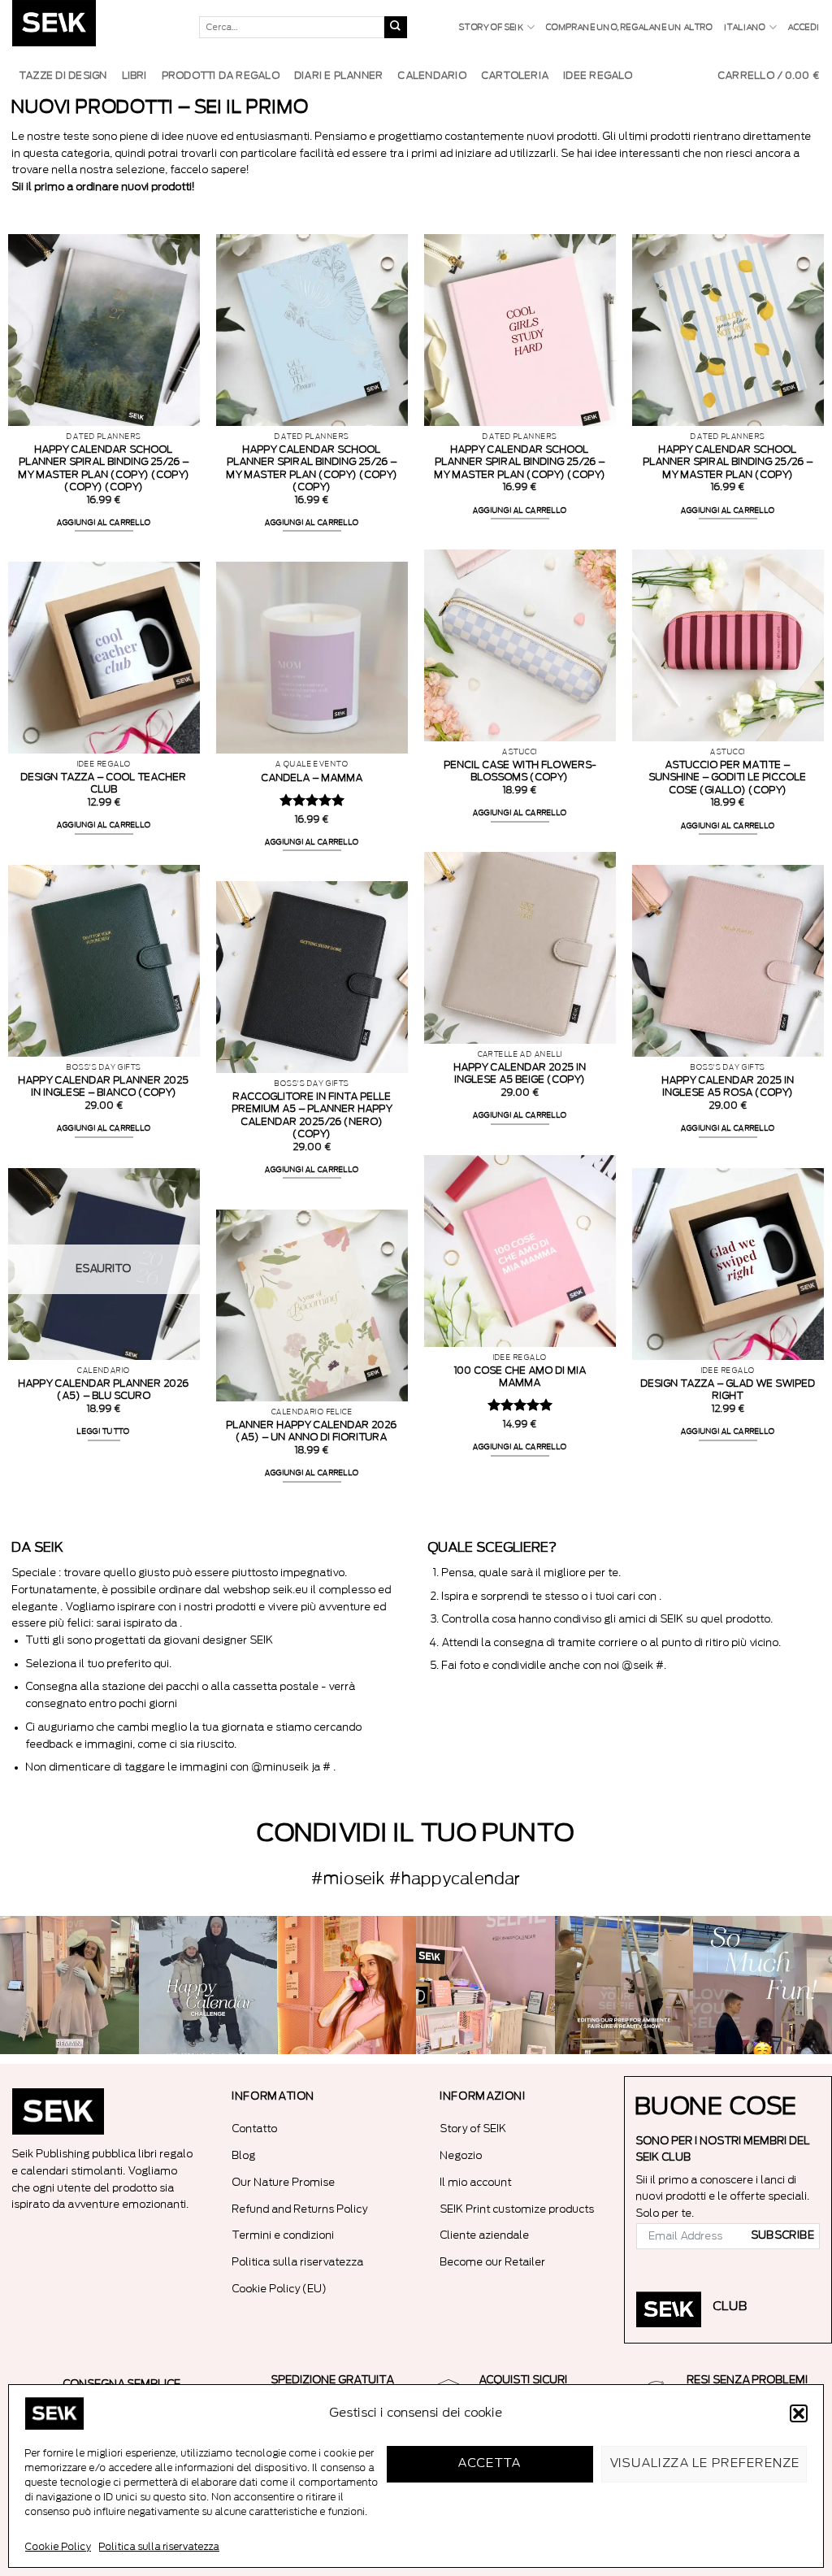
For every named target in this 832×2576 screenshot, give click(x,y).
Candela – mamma (312, 778)
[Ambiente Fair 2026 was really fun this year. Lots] (347, 1985)
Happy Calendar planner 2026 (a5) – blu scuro (104, 1390)
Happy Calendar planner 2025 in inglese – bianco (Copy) (104, 1086)
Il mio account (476, 2182)
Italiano (745, 28)
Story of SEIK (492, 28)
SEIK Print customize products (518, 2209)
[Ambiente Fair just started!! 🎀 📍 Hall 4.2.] (485, 1985)
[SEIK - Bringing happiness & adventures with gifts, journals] (93, 27)
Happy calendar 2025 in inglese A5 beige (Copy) (520, 1073)
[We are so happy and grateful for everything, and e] (69, 1985)
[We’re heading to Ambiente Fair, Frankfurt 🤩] (763, 1985)
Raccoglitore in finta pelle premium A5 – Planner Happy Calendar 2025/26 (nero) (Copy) (312, 1115)
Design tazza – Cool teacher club (104, 783)
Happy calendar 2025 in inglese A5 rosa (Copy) (728, 1086)
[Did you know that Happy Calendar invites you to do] (208, 1985)
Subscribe (783, 2235)
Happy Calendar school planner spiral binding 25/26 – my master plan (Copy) (728, 462)
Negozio (461, 2155)
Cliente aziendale (485, 2235)
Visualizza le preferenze (706, 2463)
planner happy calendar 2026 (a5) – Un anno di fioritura (312, 1431)
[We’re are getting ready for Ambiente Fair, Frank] (624, 1985)
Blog (244, 2155)
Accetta (490, 2463)
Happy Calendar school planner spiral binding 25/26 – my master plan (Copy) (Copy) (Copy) (312, 468)
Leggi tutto (104, 1431)
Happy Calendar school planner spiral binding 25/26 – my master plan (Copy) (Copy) (520, 462)
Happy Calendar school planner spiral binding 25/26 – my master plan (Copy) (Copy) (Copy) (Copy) (104, 468)
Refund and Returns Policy (300, 2209)
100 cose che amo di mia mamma (520, 1377)
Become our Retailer (493, 2262)
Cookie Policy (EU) (280, 2289)
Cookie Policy (58, 2547)
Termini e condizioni (284, 2235)
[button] (799, 2413)
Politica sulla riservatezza (159, 2547)
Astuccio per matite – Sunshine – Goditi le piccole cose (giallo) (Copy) (728, 777)
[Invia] (396, 28)
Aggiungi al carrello (104, 523)
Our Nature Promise (284, 2182)
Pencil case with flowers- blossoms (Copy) (520, 771)
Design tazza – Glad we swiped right (728, 1390)
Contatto (255, 2129)
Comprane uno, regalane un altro (629, 28)
